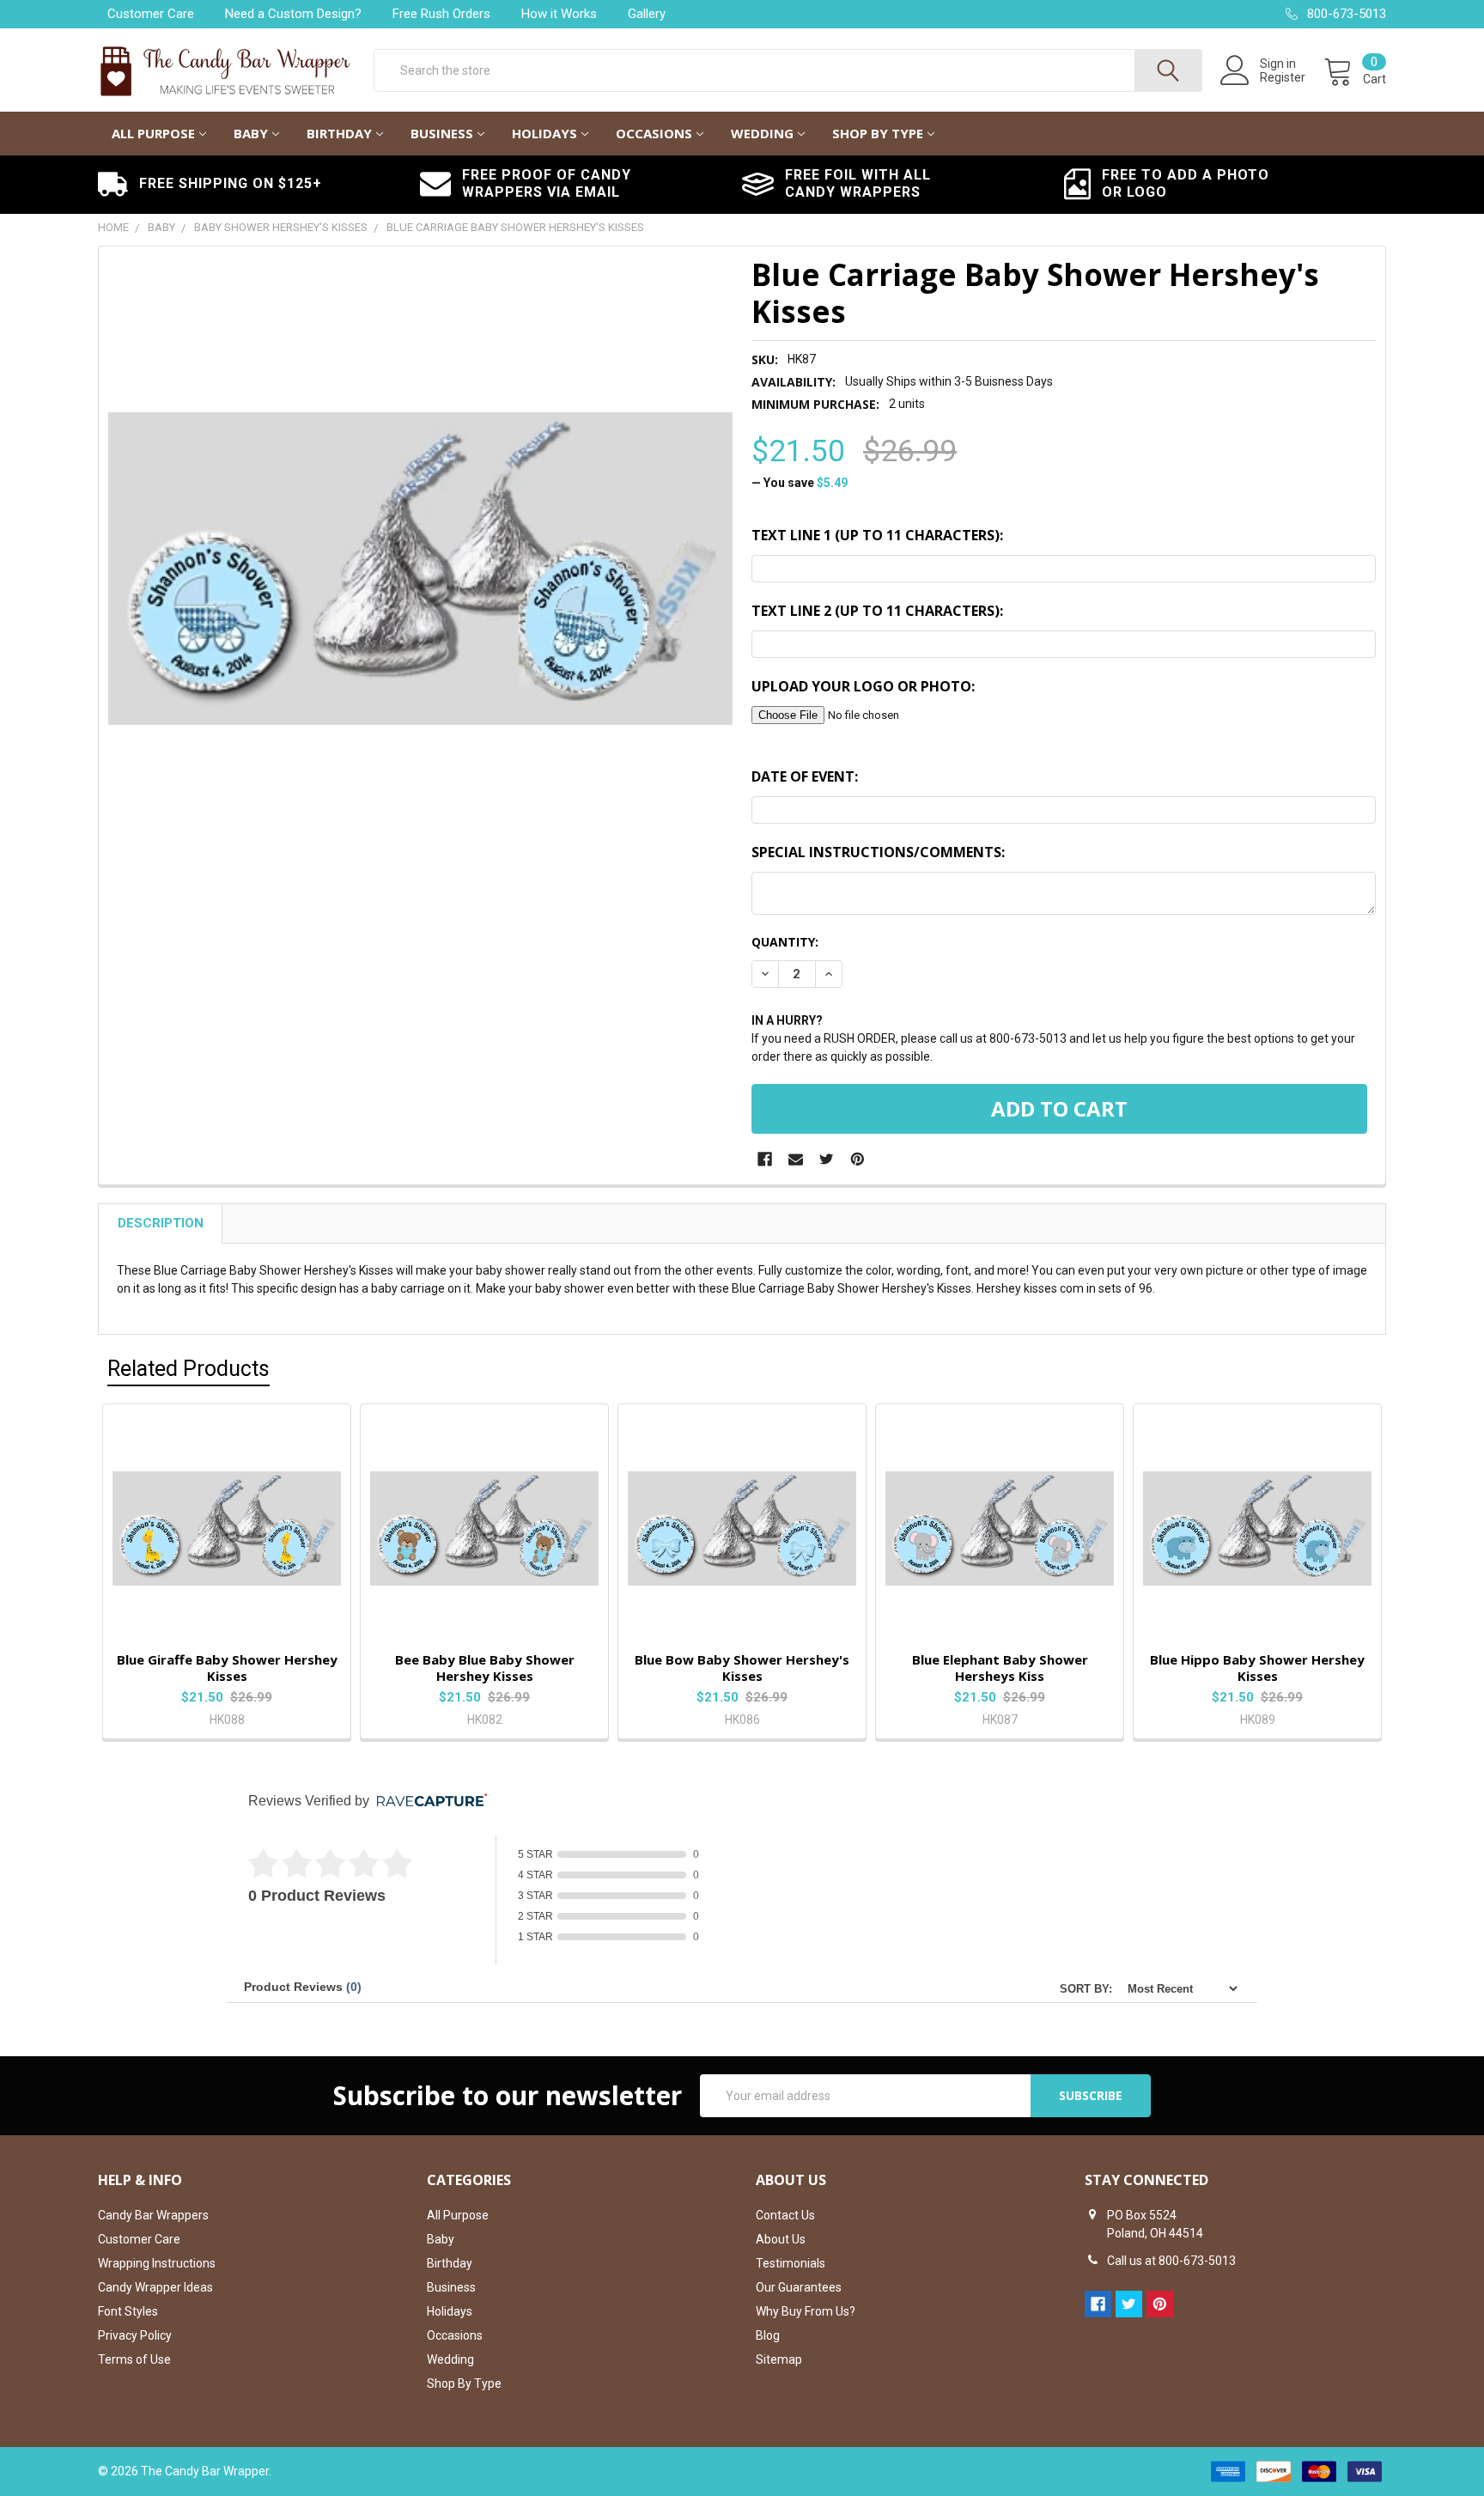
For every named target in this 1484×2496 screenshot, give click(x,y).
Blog (768, 2335)
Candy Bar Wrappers (153, 2215)
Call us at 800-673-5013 (1171, 2261)
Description (161, 1223)
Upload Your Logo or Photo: (863, 686)
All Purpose (153, 133)
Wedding (762, 133)
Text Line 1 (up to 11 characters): (877, 535)
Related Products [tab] (189, 1369)
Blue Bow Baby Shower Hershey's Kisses (742, 1668)
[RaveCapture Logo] (428, 1802)
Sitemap (779, 2359)
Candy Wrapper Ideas (155, 2287)
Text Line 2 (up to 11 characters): (877, 611)
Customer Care (151, 14)
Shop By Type (878, 133)
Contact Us (785, 2215)
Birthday (339, 133)
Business (442, 133)
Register (1283, 77)
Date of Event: (805, 776)
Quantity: (785, 942)
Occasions (654, 133)
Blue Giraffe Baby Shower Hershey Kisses (227, 1668)
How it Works (559, 14)
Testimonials (791, 2263)
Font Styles (128, 2311)
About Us (781, 2239)
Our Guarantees (799, 2287)
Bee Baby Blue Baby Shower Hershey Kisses (485, 1668)
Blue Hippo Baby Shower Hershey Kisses (1257, 1668)
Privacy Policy (135, 2335)
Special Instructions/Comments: (878, 852)
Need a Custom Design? (293, 14)
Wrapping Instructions (157, 2263)
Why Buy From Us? (806, 2311)
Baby (251, 133)
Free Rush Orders (441, 14)
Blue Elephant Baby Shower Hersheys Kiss (1000, 1668)
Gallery (647, 14)
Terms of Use (134, 2359)
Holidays (544, 133)
